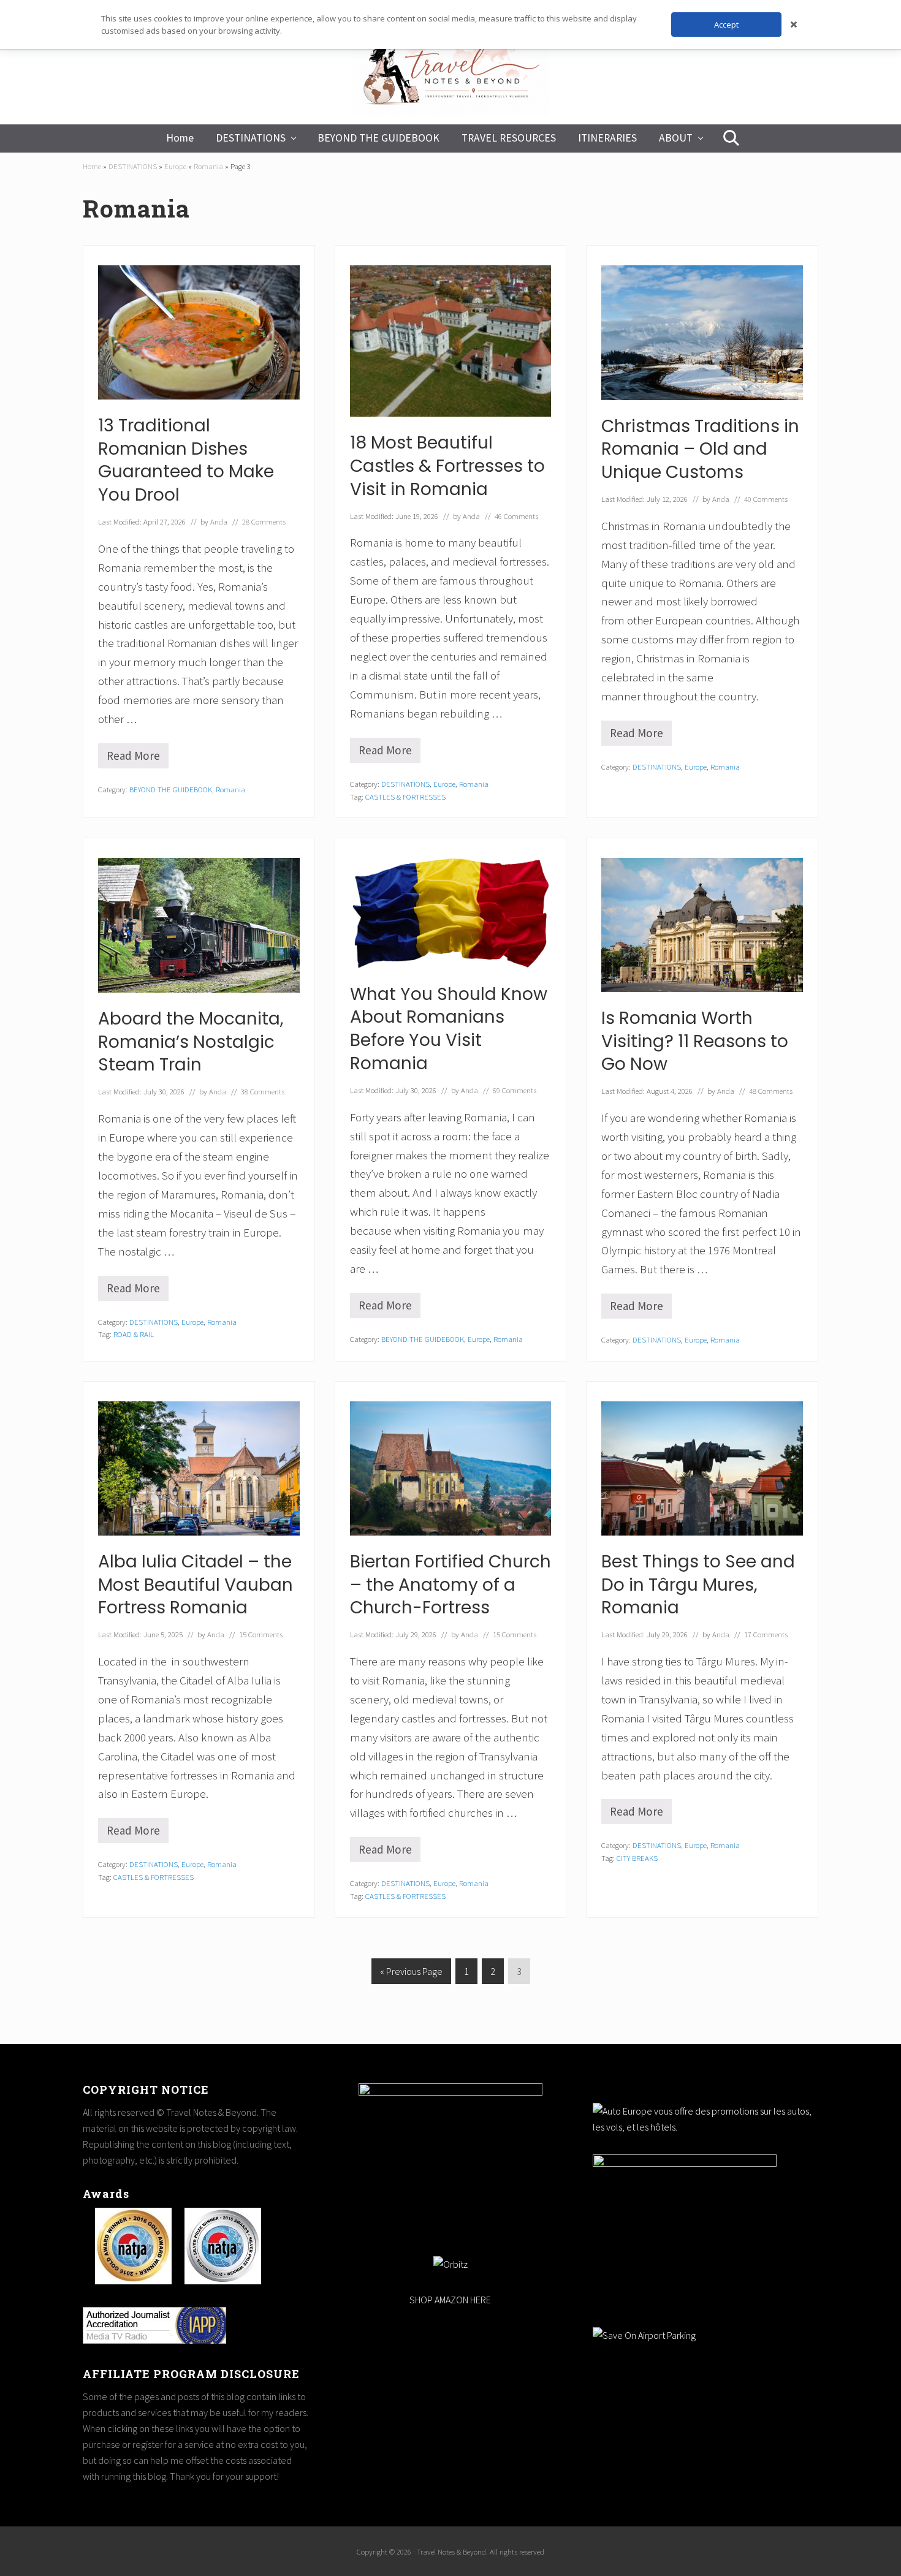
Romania (208, 166)
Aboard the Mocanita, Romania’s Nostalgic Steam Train (191, 1042)
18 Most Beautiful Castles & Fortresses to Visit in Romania (447, 466)
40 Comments (766, 499)
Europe (175, 166)
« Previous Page (411, 1974)
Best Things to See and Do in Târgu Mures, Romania (698, 1585)
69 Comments (515, 1090)
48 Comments (771, 1091)
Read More (138, 758)
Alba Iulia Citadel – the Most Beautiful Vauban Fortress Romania (196, 1585)
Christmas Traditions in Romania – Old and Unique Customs (700, 449)
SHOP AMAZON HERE (450, 2300)
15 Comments (261, 1634)
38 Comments (263, 1091)
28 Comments (264, 521)
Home (92, 166)
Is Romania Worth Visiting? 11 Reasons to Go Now (695, 1041)
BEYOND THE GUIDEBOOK (171, 789)
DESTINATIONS (133, 166)
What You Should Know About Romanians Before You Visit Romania (449, 1029)
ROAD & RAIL (134, 1334)
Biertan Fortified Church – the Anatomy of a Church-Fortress (450, 1585)
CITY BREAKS (637, 1858)
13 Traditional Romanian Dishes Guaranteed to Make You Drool (186, 460)
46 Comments (516, 516)
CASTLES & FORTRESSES (405, 797)
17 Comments (766, 1634)
